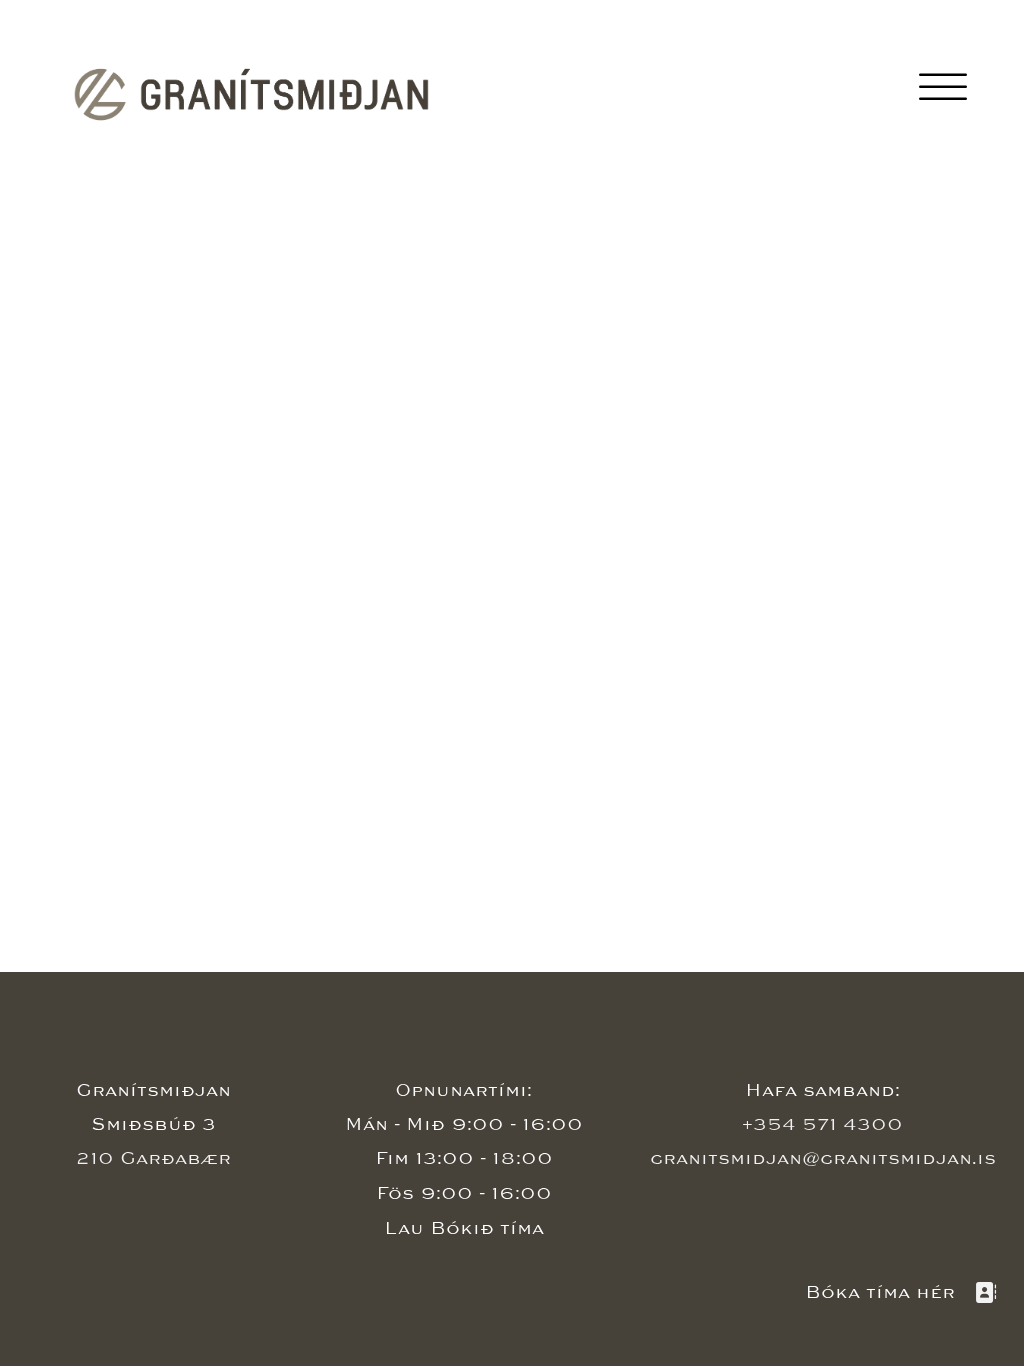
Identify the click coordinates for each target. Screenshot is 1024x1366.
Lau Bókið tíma (464, 1228)
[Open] (943, 88)
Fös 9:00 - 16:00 (464, 1193)
